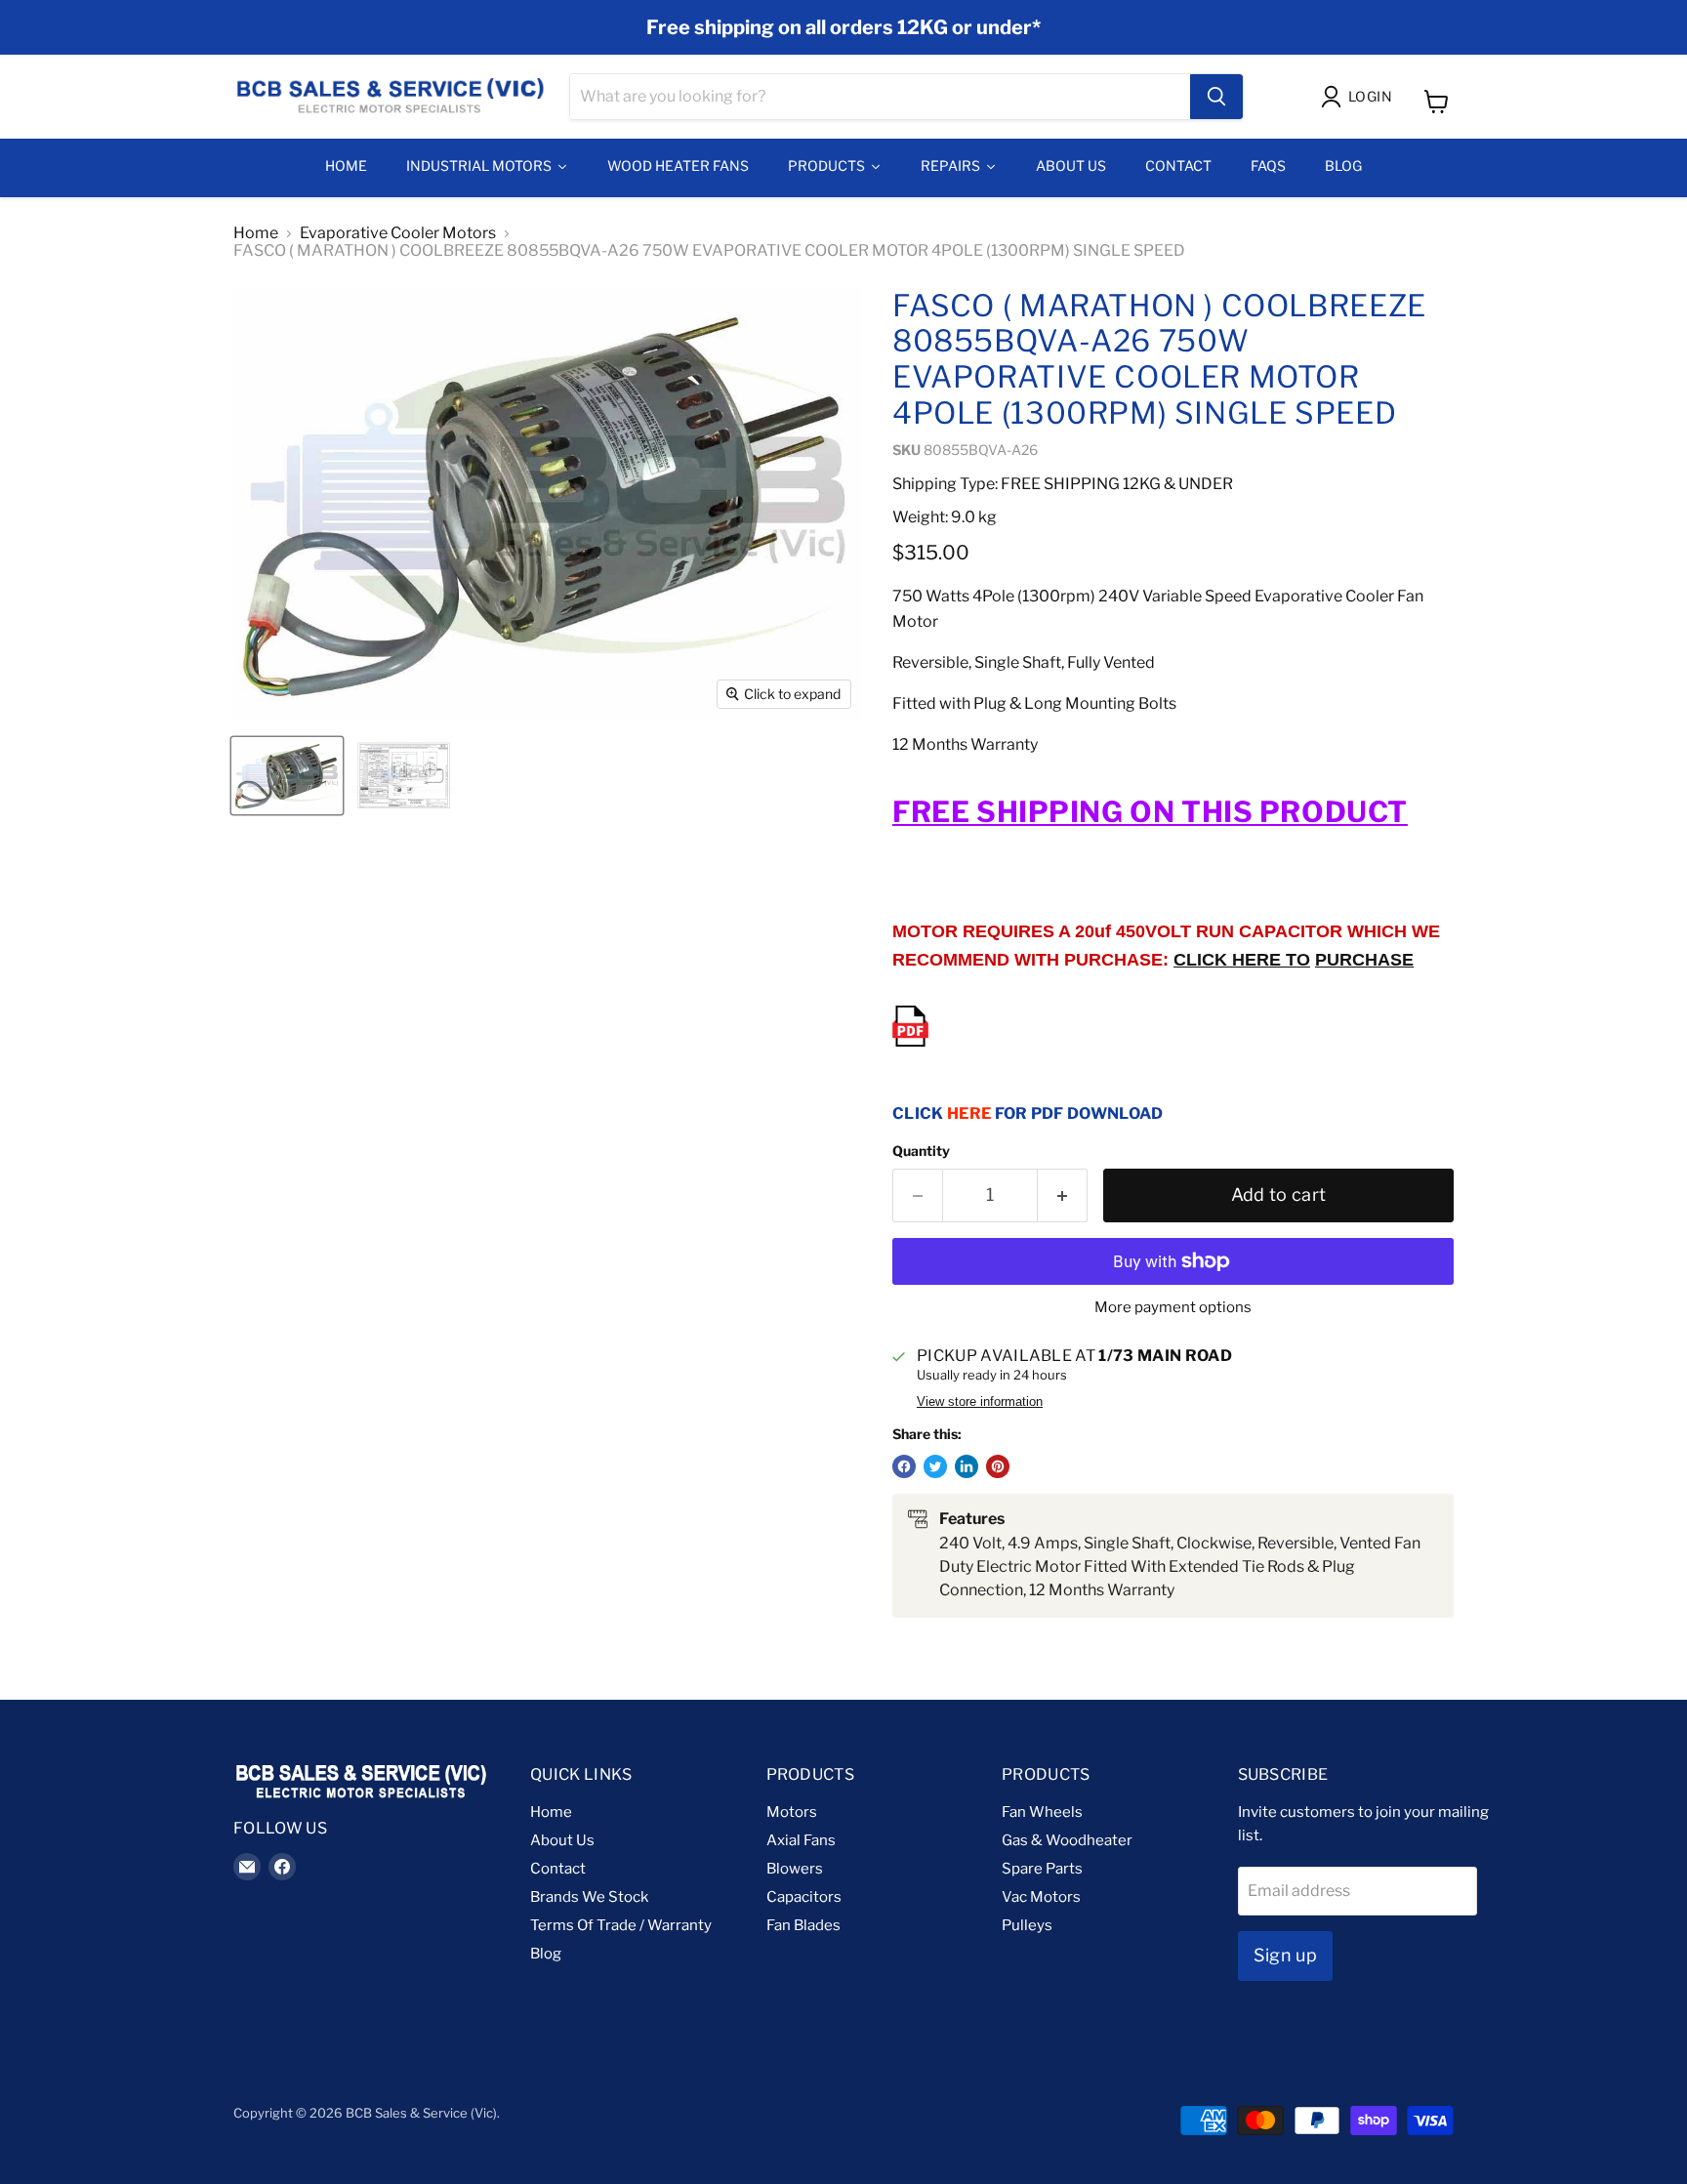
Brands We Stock (589, 1897)
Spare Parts (1042, 1869)
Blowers (795, 1869)
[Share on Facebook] (904, 1466)
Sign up (1286, 1955)
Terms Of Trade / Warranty (621, 1925)
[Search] (1216, 97)
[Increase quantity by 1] (1063, 1195)
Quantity (921, 1151)
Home (256, 233)
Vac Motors (1041, 1897)
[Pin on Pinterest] (998, 1466)
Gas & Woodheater (1067, 1840)
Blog (546, 1954)
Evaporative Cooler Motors (398, 233)
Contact (558, 1869)
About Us (562, 1840)
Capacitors (804, 1897)
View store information (980, 1402)
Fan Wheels (1042, 1812)
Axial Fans (801, 1840)
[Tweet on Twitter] (935, 1466)
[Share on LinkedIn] (967, 1466)
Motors (792, 1812)
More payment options (1173, 1308)
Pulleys (1027, 1925)
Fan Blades (803, 1925)
